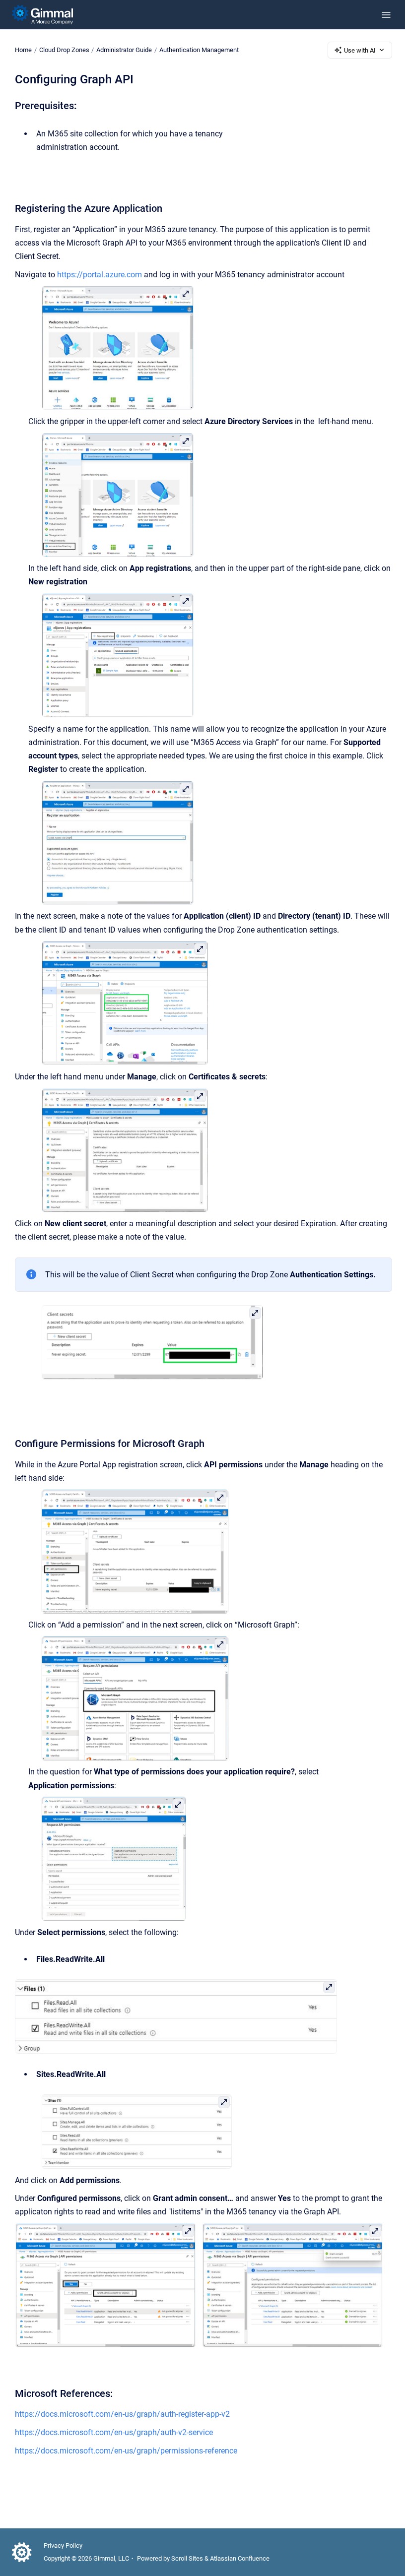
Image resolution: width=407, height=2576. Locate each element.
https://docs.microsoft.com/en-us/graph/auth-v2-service (114, 2432)
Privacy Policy (63, 2545)
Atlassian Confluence (240, 2558)
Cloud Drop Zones (64, 50)
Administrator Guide (124, 50)
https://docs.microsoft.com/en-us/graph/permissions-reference (126, 2451)
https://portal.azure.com (100, 275)
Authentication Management (199, 50)
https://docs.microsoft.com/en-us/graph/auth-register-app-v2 (122, 2414)
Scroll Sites (187, 2558)
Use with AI (360, 50)
